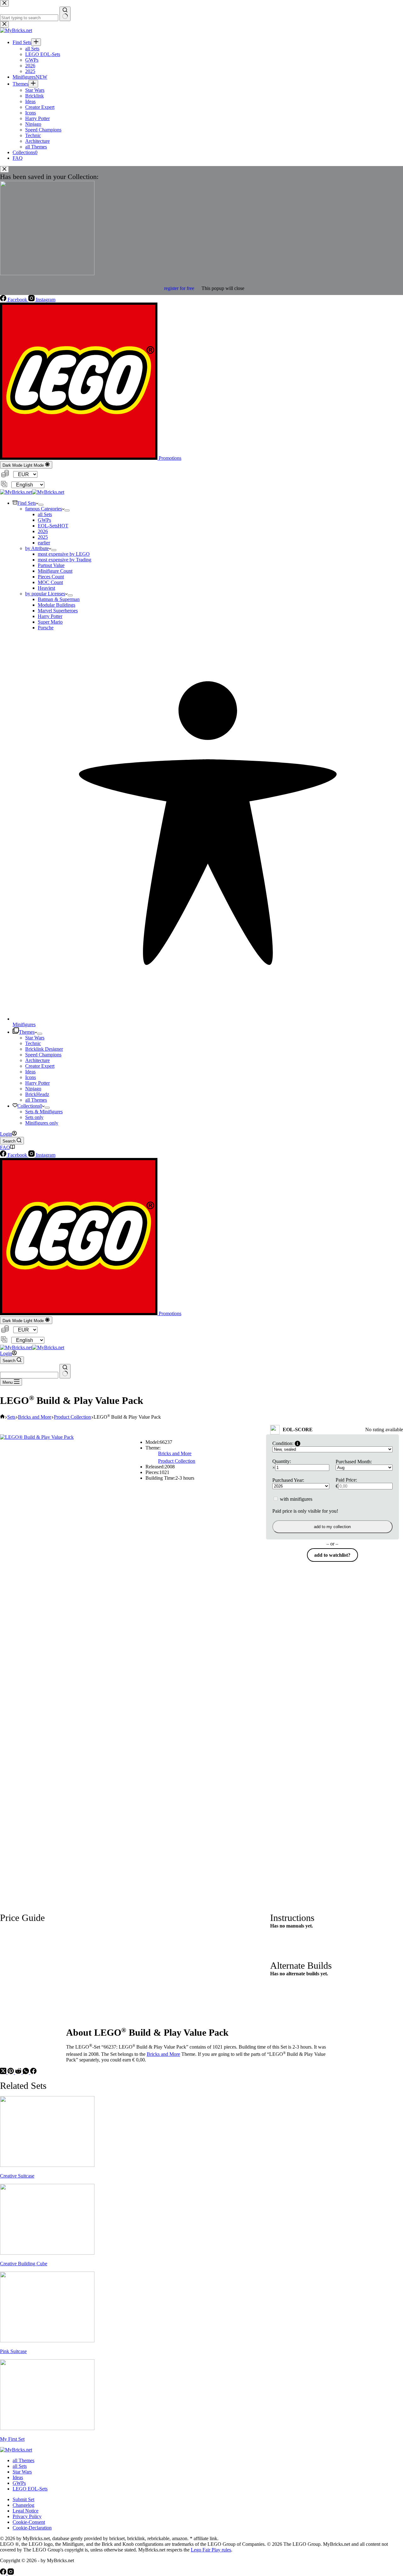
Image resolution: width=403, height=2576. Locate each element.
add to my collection (332, 1527)
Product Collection (177, 1461)
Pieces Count (51, 577)
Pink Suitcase (13, 2351)
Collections (30, 1106)
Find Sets (27, 503)
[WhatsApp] (26, 2072)
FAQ (5, 1147)
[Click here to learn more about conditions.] (298, 1444)
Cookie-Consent (29, 2522)
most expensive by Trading (65, 560)
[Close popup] (4, 169)
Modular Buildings (57, 605)
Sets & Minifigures (44, 1112)
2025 (43, 537)
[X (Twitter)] (4, 2072)
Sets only (34, 1117)
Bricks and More (175, 1453)
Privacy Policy (27, 2516)
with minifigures (295, 1499)
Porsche (46, 628)
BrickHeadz (37, 1094)
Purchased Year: (288, 1480)
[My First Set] (47, 2428)
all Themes (36, 1100)
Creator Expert (40, 1066)
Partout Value (51, 565)
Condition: (283, 1443)
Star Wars (35, 1038)
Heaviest (46, 588)
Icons (31, 1077)
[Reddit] (19, 2072)
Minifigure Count (55, 571)
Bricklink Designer (44, 1049)
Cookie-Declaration (32, 2528)
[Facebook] (33, 2072)
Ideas (30, 1072)
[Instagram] (11, 2573)
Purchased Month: (354, 1462)
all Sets (45, 514)
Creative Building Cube (24, 2264)
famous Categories (44, 509)
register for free (179, 288)
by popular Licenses (45, 594)
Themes (27, 1032)
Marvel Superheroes (58, 611)
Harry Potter (50, 616)
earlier (44, 543)
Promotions (169, 458)
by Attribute (37, 548)
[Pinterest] (11, 2072)
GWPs (44, 520)
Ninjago (33, 1089)
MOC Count (50, 582)
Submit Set (23, 2499)
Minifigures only (42, 1123)
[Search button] (65, 1371)
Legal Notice (26, 2511)
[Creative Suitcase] (47, 2165)
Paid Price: (346, 1480)
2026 (43, 531)
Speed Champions (43, 1055)
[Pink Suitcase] (47, 2341)
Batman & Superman (59, 599)
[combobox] (29, 1375)
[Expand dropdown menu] (41, 505)
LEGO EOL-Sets (30, 2489)
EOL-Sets (53, 526)
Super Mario (50, 622)
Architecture (37, 1060)
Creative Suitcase (17, 2176)
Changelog (23, 2505)
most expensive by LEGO (64, 554)
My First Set (12, 2439)
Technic (33, 1043)
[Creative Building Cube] (47, 2253)
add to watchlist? (332, 1555)
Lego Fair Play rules (211, 2550)
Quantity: (282, 1461)
